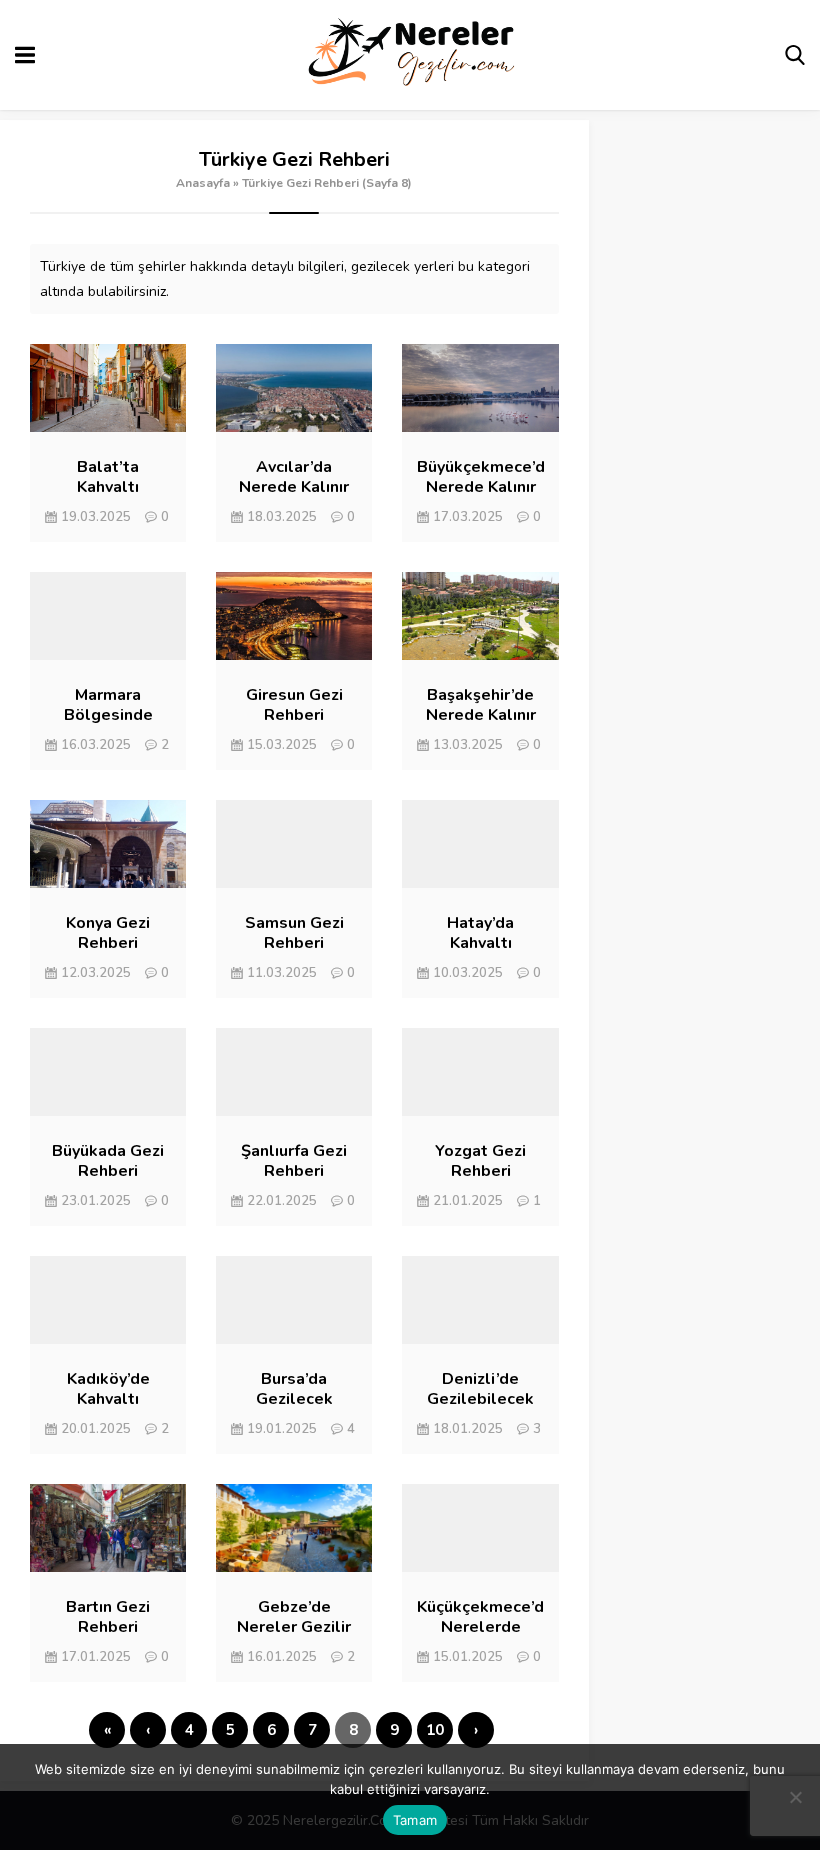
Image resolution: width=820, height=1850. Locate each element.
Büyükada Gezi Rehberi (108, 1161)
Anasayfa (203, 183)
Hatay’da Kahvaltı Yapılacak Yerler (481, 943)
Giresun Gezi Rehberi (294, 705)
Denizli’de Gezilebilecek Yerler (480, 1399)
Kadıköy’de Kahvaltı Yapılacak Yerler (108, 1399)
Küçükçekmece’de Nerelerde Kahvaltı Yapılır (480, 1627)
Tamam (415, 1820)
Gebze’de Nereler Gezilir (294, 1617)
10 (435, 1730)
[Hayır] (795, 1797)
